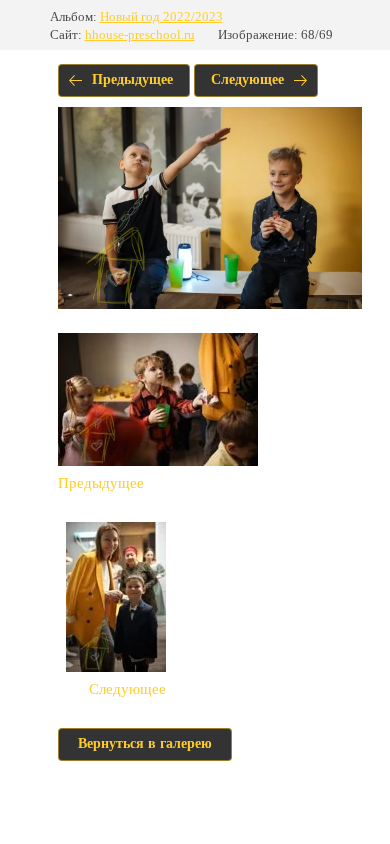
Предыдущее (132, 79)
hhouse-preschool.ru (140, 34)
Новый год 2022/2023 (161, 16)
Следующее (247, 79)
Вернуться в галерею (145, 743)
